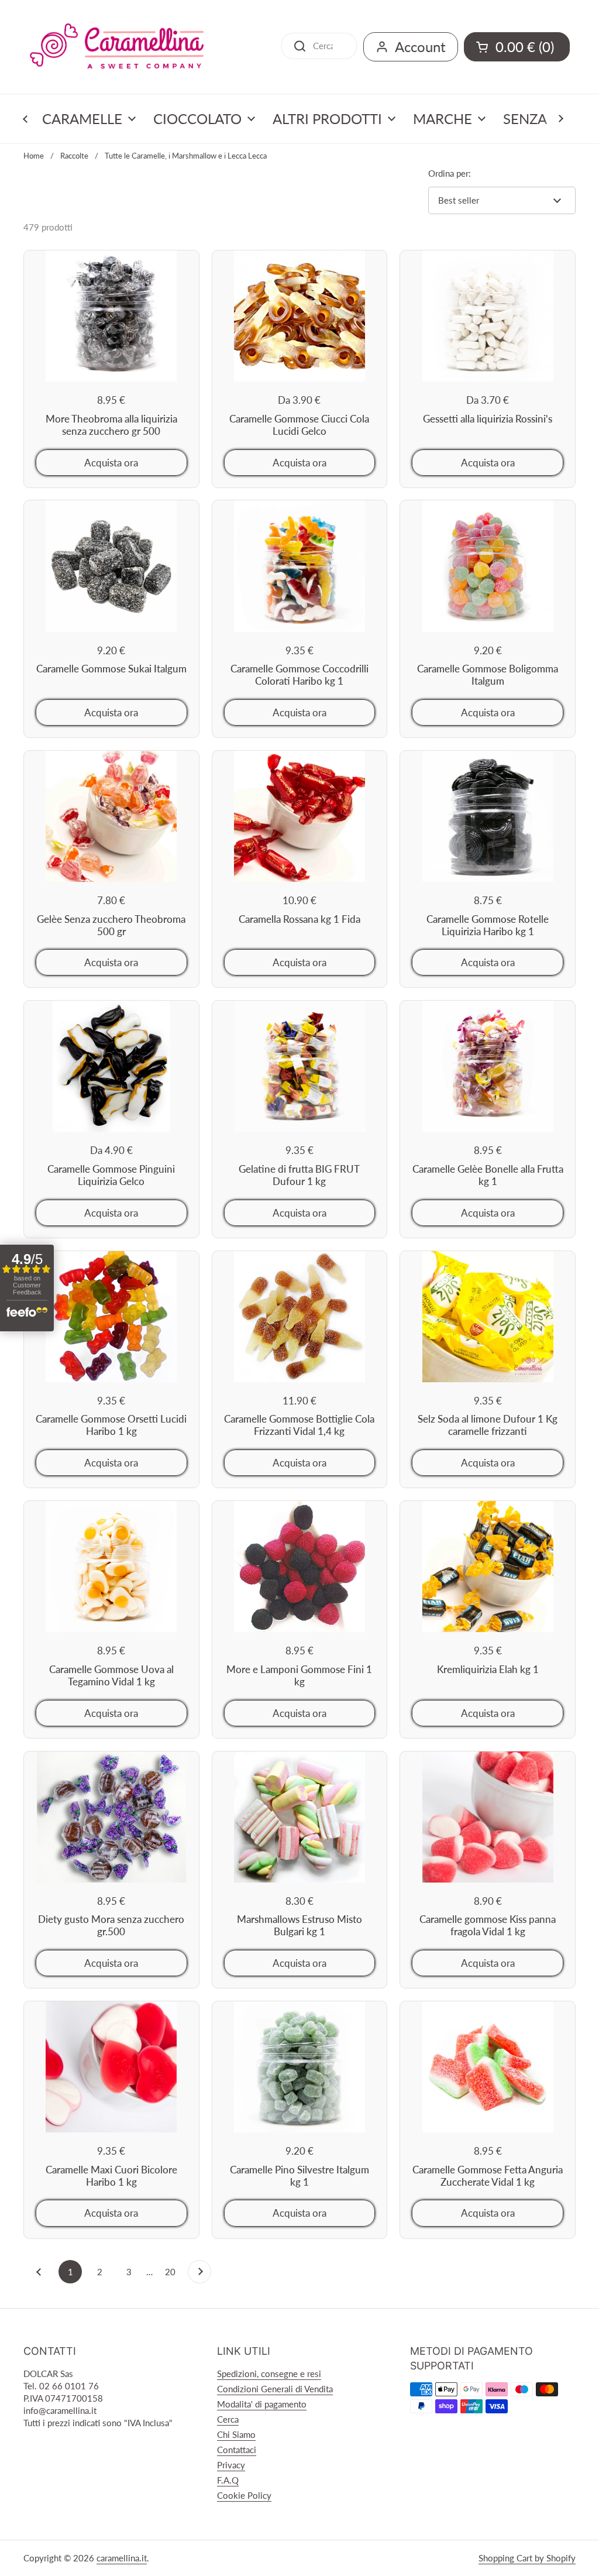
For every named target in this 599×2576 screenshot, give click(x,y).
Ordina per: (450, 173)
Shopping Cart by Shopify (527, 2558)
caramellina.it (122, 2558)
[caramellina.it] (117, 47)
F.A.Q (228, 2480)
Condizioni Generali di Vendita (275, 2389)
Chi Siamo (236, 2434)
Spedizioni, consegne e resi (269, 2374)
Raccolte (74, 156)
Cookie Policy (244, 2495)
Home (34, 156)
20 (173, 2272)
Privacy (231, 2465)
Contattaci (237, 2450)
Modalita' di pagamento (262, 2404)
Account (420, 47)
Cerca (228, 2419)
